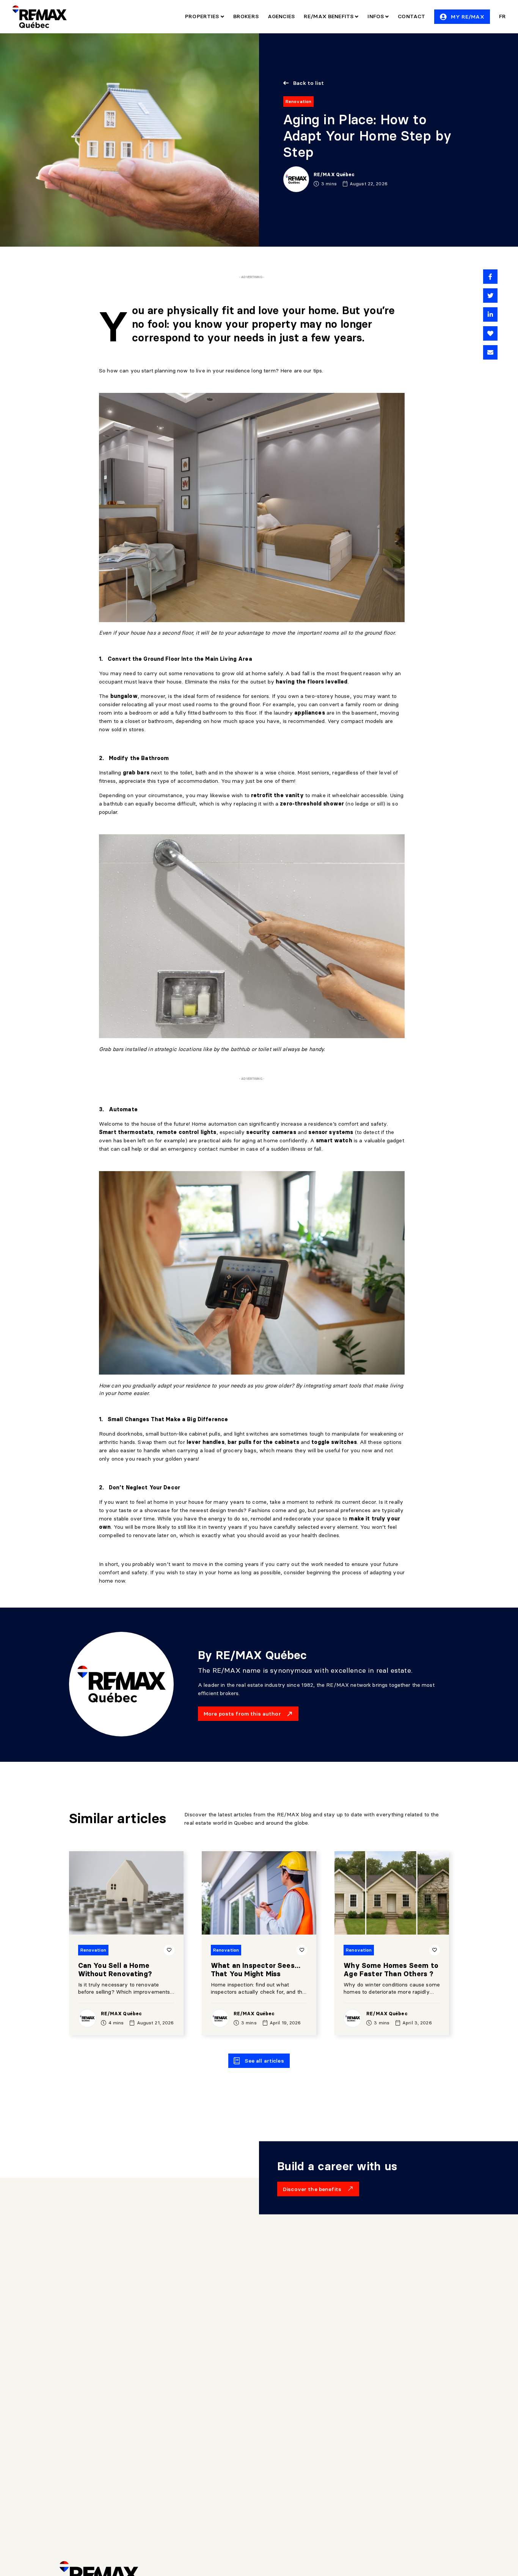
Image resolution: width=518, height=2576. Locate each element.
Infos (376, 16)
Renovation (298, 101)
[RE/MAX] (39, 17)
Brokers (246, 16)
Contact (411, 16)
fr (502, 16)
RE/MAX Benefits (329, 16)
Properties (203, 16)
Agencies (281, 16)
